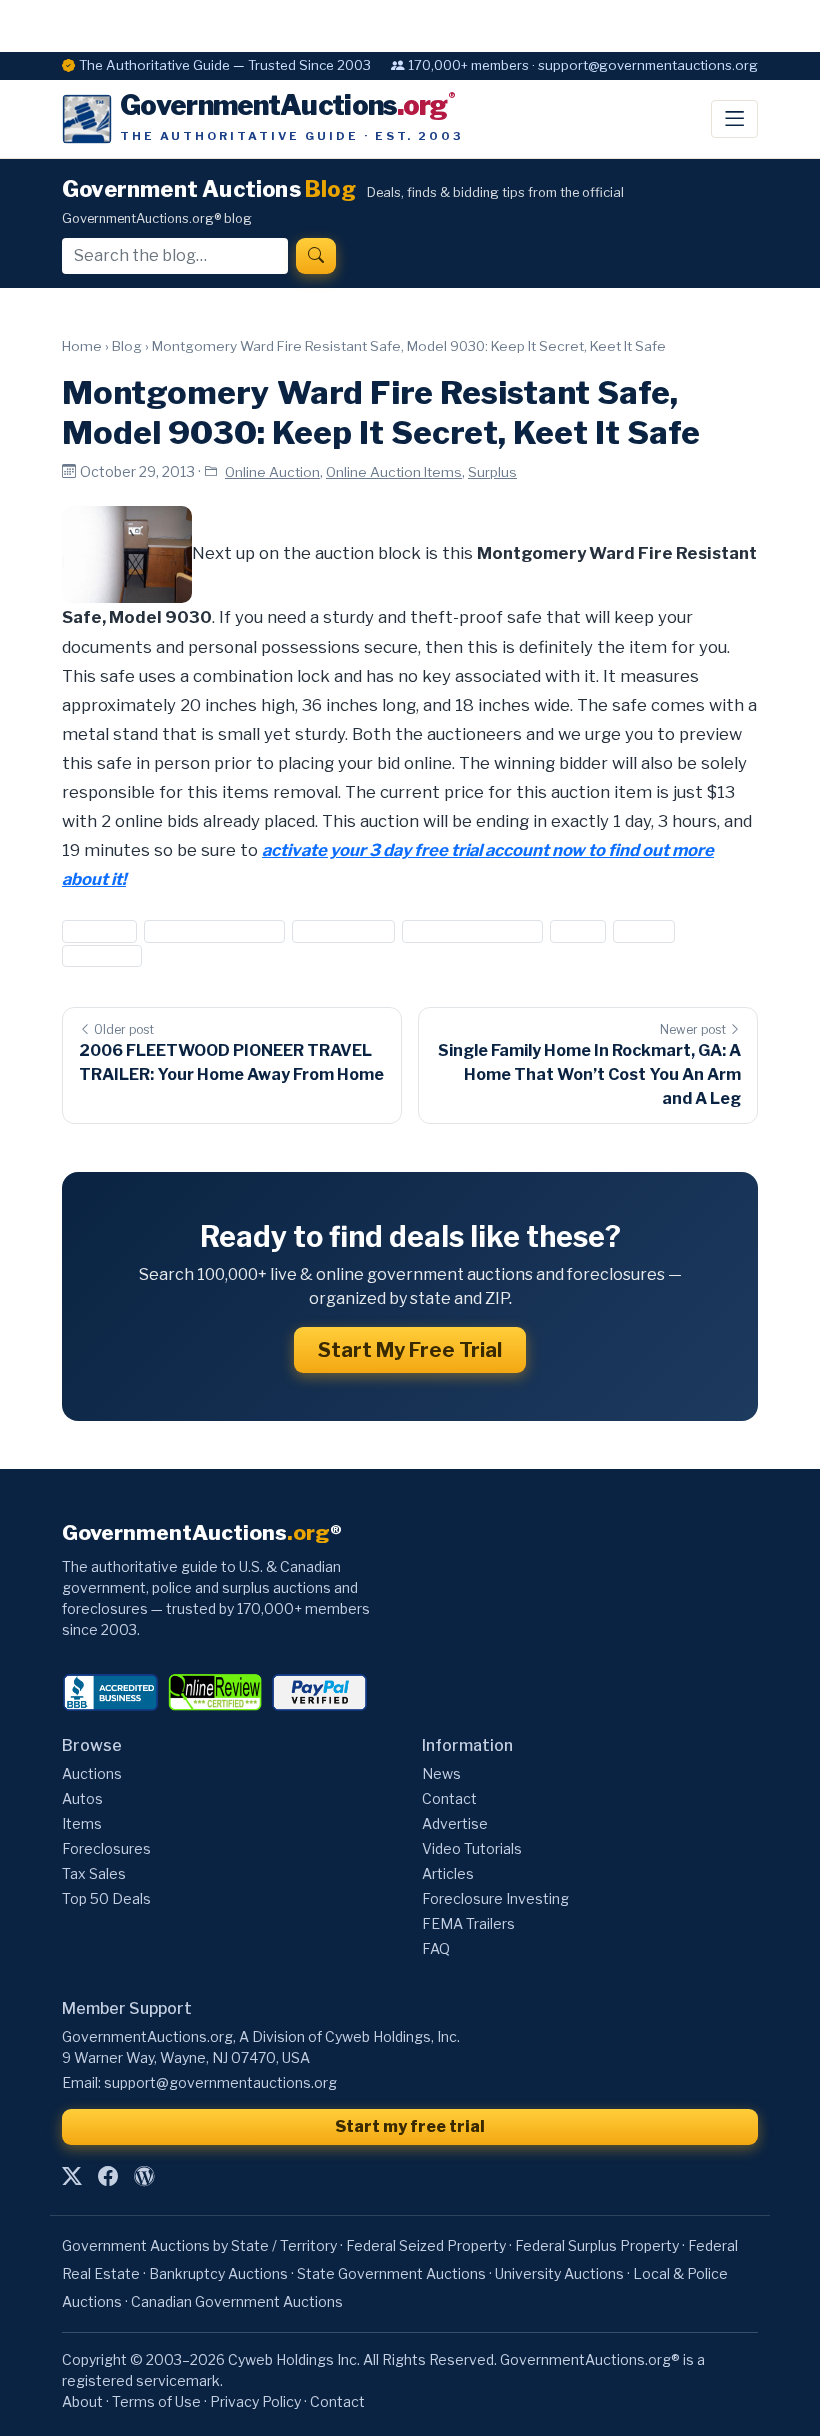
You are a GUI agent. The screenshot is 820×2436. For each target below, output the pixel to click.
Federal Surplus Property (597, 2245)
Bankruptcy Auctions (218, 2273)
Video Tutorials (472, 1848)
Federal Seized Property (426, 2245)
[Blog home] (144, 2176)
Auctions (92, 1773)
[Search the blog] (316, 256)
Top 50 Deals (106, 1898)
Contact (449, 1798)
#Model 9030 (343, 931)
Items (82, 1823)
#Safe (578, 931)
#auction (99, 931)
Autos (82, 1798)
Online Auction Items (394, 472)
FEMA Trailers (468, 1923)
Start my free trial (410, 2126)
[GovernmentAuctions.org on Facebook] (108, 2176)
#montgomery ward (473, 931)
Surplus (492, 472)
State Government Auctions (391, 2273)
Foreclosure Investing (495, 1898)
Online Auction (272, 472)
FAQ (436, 1948)
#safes (644, 931)
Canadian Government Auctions (237, 2301)
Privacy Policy (255, 2401)
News (441, 1773)
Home (82, 346)
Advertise (455, 1823)
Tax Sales (94, 1873)
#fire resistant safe (214, 931)
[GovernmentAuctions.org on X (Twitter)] (72, 2176)
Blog (127, 346)
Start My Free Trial (410, 1350)
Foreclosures (106, 1848)
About (82, 2401)
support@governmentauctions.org (220, 2082)
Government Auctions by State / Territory (199, 2245)
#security (102, 955)
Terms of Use (156, 2401)
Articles (448, 1873)
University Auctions (559, 2273)
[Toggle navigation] (734, 119)
